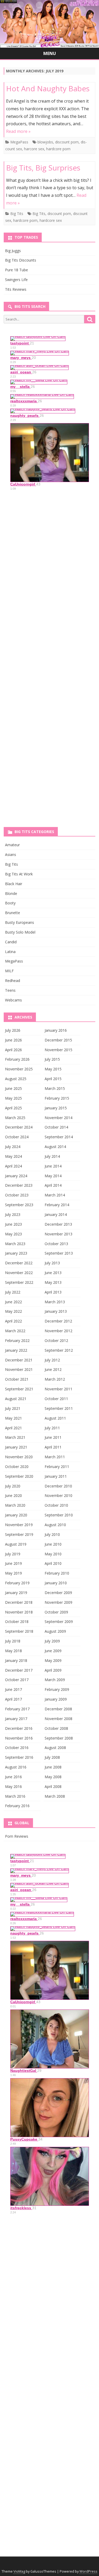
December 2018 (19, 1602)
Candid (11, 942)
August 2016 (16, 1767)
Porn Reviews (17, 1836)
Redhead (13, 981)
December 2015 (58, 1040)
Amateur (12, 845)
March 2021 (15, 1437)
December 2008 (58, 1709)
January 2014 (56, 1214)
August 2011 (55, 1418)
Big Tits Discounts (21, 260)
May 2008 (53, 1777)
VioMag (19, 2571)
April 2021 (13, 1428)
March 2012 (55, 1379)
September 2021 (19, 1389)
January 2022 (16, 1350)
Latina (10, 952)
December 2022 (19, 1263)
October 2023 (17, 1195)
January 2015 (56, 1108)
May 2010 (53, 1554)
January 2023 (16, 1253)
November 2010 (58, 1495)
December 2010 (58, 1486)
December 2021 (19, 1360)
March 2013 (55, 1302)
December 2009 (58, 1593)
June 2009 (53, 1651)
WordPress (88, 2571)
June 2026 (13, 1040)
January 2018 (16, 1660)
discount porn (67, 142)
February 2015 (57, 1098)
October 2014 (56, 1127)
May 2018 (13, 1651)
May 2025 (13, 1098)
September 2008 (59, 1738)
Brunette (13, 913)
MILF (9, 971)
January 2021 (16, 1447)
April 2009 (53, 1670)
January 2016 (56, 1030)
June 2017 (13, 1689)
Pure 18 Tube (16, 270)
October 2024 (17, 1137)
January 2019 (16, 1593)
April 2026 (13, 1050)
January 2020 (16, 1515)
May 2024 (13, 1156)
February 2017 (17, 1709)
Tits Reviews (16, 289)
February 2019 (17, 1583)
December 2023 (19, 1185)
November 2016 (19, 1738)
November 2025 (19, 1069)
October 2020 (17, 1467)
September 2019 (19, 1534)
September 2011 (59, 1408)
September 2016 (19, 1757)
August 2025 (16, 1079)
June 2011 (53, 1437)
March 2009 (55, 1680)
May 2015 (53, 1069)
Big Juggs (13, 251)
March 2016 (15, 1796)
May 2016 (13, 1786)
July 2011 (52, 1428)
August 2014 (55, 1147)
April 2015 (53, 1079)
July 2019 (13, 1554)
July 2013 (52, 1263)
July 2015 (52, 1059)
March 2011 (55, 1457)
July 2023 (13, 1214)
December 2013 (58, 1224)
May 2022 (13, 1311)
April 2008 (53, 1786)
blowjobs (45, 142)
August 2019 (16, 1544)
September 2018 (19, 1631)
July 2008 (52, 1757)
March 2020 (15, 1505)
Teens (10, 990)
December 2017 (19, 1670)
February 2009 (57, 1689)
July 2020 (13, 1486)
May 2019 (13, 1573)
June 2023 (13, 1224)
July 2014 (52, 1156)
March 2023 (15, 1244)
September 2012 (59, 1350)
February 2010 (57, 1573)
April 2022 (13, 1321)
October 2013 (56, 1244)
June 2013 (53, 1273)
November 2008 (58, 1719)
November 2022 (19, 1273)
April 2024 (13, 1166)
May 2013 (53, 1282)
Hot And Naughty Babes (48, 88)
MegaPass (19, 142)
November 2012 (58, 1331)
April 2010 (53, 1563)
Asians (11, 855)
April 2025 (13, 1108)
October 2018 (17, 1622)
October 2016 (17, 1748)
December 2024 (19, 1127)
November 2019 (19, 1525)
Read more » (18, 131)
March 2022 (15, 1331)
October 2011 (56, 1399)
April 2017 (13, 1699)
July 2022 (13, 1292)
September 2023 (19, 1205)
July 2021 (13, 1408)
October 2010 (56, 1505)
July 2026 (13, 1030)
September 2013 (59, 1253)
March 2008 (55, 1796)
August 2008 (55, 1748)
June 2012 (53, 1369)
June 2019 (13, 1563)
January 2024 (16, 1176)
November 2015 (58, 1050)
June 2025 (13, 1088)
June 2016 (13, 1777)
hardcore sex (51, 220)
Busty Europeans (20, 922)
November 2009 (58, 1602)
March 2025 (15, 1118)
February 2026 (17, 1059)
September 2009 (59, 1622)
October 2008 (56, 1728)
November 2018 (19, 1612)
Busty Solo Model (20, 932)
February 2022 (17, 1340)
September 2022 (19, 1282)
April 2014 (53, 1185)
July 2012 (52, 1360)
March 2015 (55, 1088)
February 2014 (57, 1205)
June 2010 (53, 1544)
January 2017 (16, 1719)
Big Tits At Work (19, 874)
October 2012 (56, 1340)
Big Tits (17, 214)
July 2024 (13, 1147)
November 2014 (58, 1118)
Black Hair (14, 884)
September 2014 (59, 1137)
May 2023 (13, 1234)
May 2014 (53, 1176)
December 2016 (19, 1728)
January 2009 (56, 1699)
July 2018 (13, 1641)
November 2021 (19, 1369)
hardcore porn (58, 149)
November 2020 (19, 1457)
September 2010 (59, 1515)
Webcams (13, 1000)
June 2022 (13, 1302)
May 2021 (13, 1418)
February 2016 (17, 1806)
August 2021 (16, 1399)
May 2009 (53, 1660)
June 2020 (13, 1495)
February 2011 (57, 1467)
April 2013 (53, 1292)
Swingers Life (16, 280)
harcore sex (34, 149)
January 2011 (56, 1476)
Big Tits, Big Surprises (43, 168)
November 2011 (58, 1389)
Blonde (11, 893)
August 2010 (55, 1525)
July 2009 (52, 1641)
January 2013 (56, 1311)
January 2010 (56, 1583)
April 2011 (53, 1447)
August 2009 (55, 1631)
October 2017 (17, 1680)
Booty (10, 903)
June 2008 (53, 1767)
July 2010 (52, 1534)
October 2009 (56, 1612)
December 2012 (58, 1321)
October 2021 (17, 1379)
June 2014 (53, 1166)
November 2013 (58, 1234)
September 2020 (19, 1476)
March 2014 (55, 1195)
